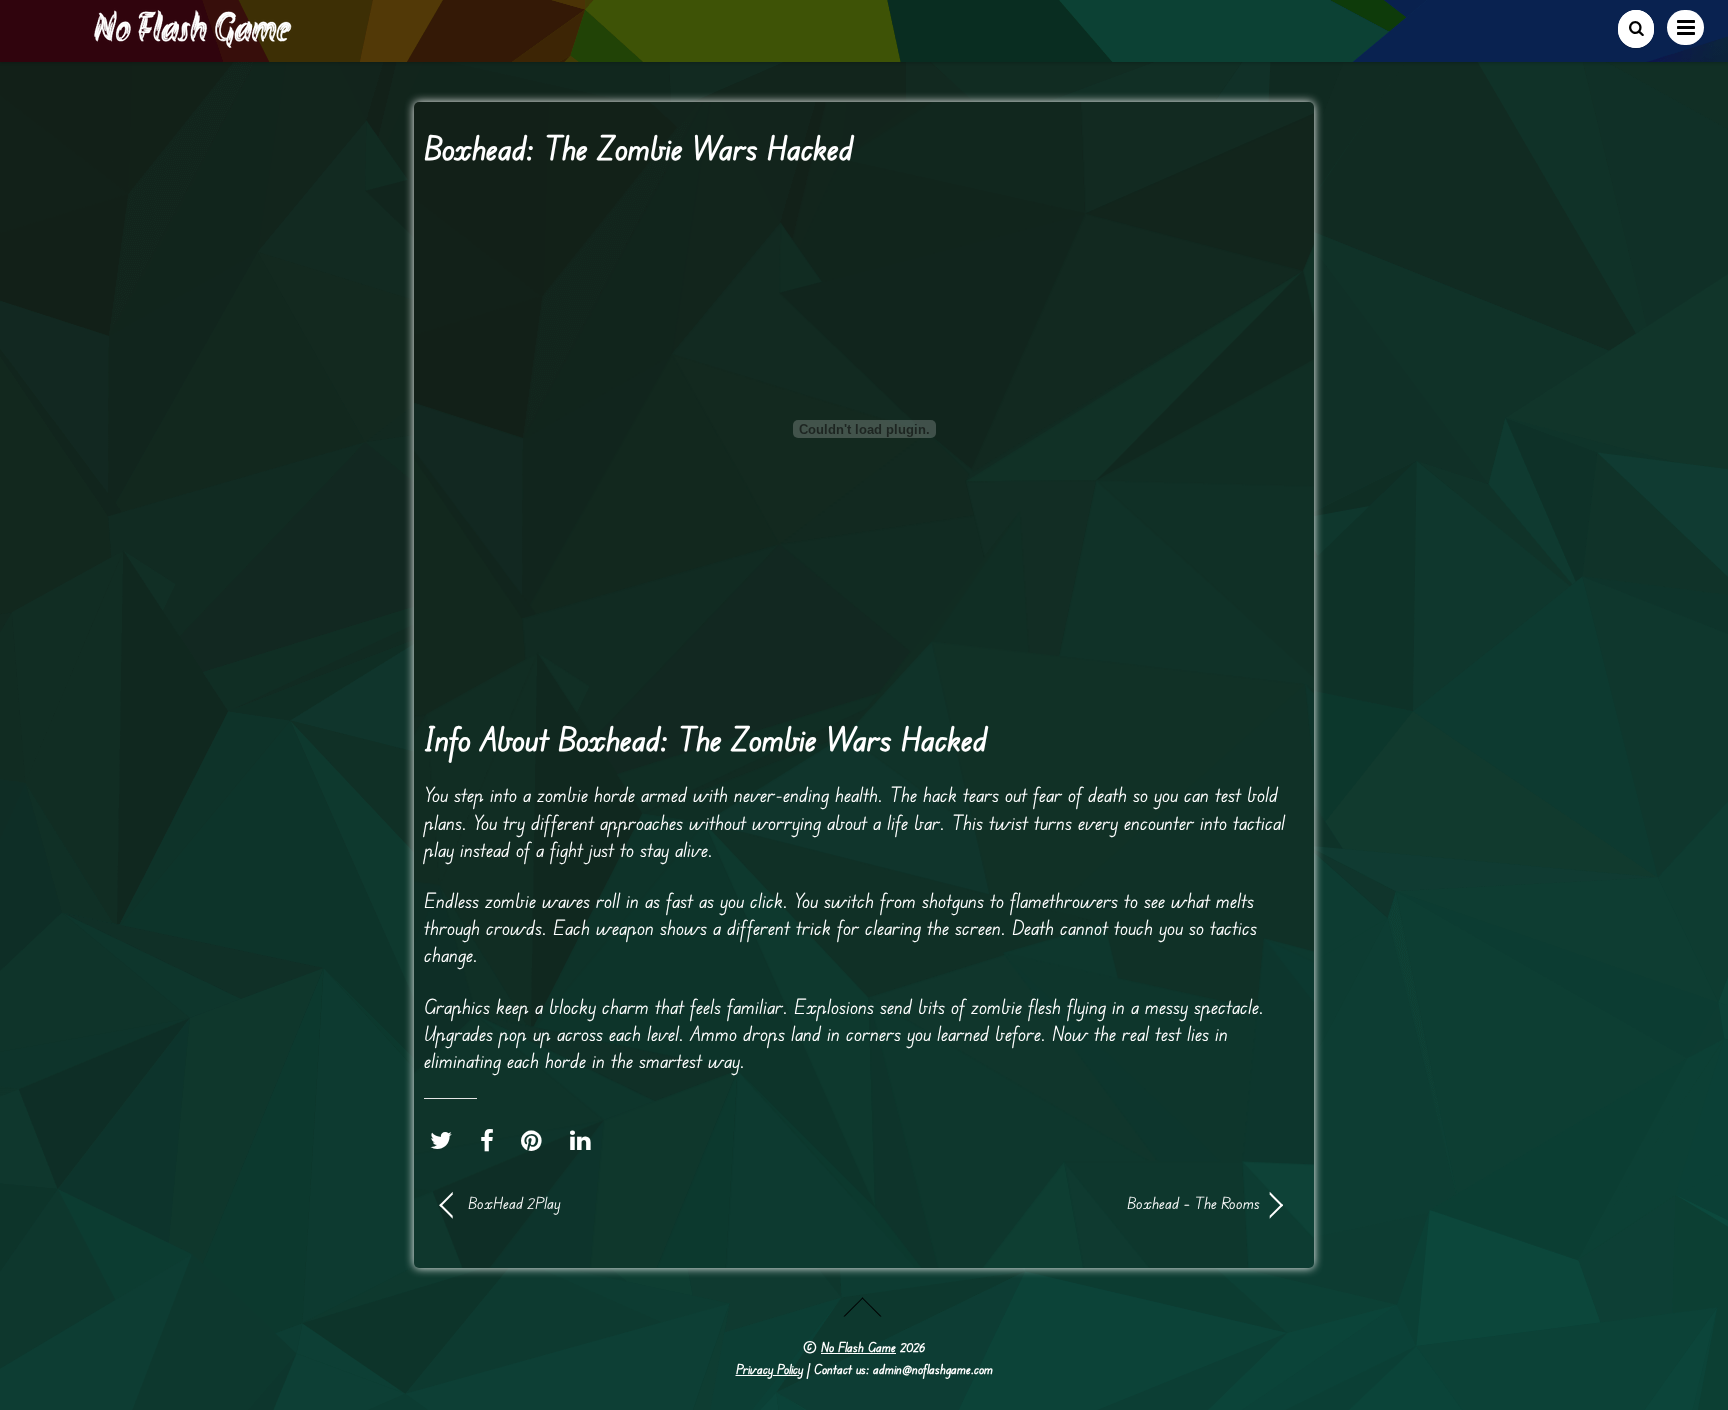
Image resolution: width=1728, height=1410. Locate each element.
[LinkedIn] (585, 1140)
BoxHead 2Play (514, 1203)
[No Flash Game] (194, 40)
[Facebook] (492, 1140)
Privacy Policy (769, 1369)
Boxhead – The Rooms (1074, 1203)
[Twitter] (446, 1140)
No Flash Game (858, 1347)
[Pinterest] (536, 1140)
